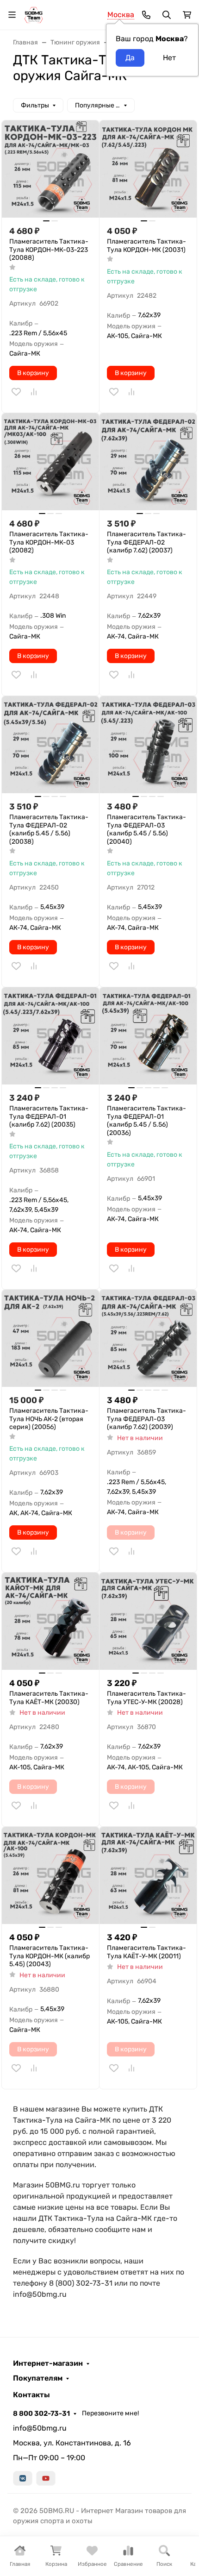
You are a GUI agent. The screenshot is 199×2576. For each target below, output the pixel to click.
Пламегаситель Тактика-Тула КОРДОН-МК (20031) (146, 246)
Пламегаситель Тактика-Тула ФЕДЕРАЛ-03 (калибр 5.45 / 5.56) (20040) (146, 829)
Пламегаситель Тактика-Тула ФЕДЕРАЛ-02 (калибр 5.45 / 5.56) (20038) (49, 829)
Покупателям (38, 2378)
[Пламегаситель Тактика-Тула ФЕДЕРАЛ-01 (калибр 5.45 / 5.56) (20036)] (148, 1036)
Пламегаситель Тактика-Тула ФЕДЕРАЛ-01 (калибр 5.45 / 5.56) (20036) (146, 1121)
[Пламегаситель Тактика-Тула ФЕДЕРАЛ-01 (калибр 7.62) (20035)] (50, 1036)
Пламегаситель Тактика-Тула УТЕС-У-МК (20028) (146, 1698)
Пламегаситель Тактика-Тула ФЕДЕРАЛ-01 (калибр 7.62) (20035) (49, 1116)
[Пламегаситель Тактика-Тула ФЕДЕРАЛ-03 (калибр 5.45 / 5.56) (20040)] (148, 745)
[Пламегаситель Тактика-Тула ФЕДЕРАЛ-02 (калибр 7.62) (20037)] (148, 462)
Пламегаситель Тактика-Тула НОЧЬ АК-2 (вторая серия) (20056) (49, 1419)
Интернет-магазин (48, 2363)
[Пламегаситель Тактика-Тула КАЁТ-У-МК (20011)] (148, 1875)
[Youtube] (46, 2478)
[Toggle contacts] (146, 15)
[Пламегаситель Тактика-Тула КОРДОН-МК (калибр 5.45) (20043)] (50, 1875)
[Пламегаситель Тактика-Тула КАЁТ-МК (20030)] (50, 1621)
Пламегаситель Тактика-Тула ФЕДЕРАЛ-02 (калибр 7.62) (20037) (146, 542)
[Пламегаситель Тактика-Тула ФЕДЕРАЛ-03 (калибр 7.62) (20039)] (148, 1338)
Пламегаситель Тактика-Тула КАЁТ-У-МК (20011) (146, 1952)
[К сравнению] (34, 392)
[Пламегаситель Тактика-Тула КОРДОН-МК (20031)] (148, 169)
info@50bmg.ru (40, 2428)
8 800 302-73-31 (41, 2413)
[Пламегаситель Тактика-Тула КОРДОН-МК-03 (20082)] (50, 462)
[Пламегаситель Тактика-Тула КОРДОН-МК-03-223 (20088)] (50, 169)
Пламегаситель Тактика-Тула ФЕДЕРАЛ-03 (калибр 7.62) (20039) (146, 1419)
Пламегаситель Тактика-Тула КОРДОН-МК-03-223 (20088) (49, 250)
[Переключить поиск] (167, 15)
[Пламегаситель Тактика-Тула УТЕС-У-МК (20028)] (148, 1621)
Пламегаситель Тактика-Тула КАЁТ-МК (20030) (49, 1698)
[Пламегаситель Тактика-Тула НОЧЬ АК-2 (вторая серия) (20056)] (50, 1338)
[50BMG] (34, 14)
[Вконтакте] (23, 2478)
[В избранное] (16, 392)
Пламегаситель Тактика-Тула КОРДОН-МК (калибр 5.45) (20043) (50, 1956)
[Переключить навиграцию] (12, 15)
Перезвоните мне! (110, 2413)
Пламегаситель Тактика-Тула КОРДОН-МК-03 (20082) (49, 542)
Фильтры (35, 105)
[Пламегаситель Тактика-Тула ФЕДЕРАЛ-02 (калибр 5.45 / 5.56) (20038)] (50, 745)
